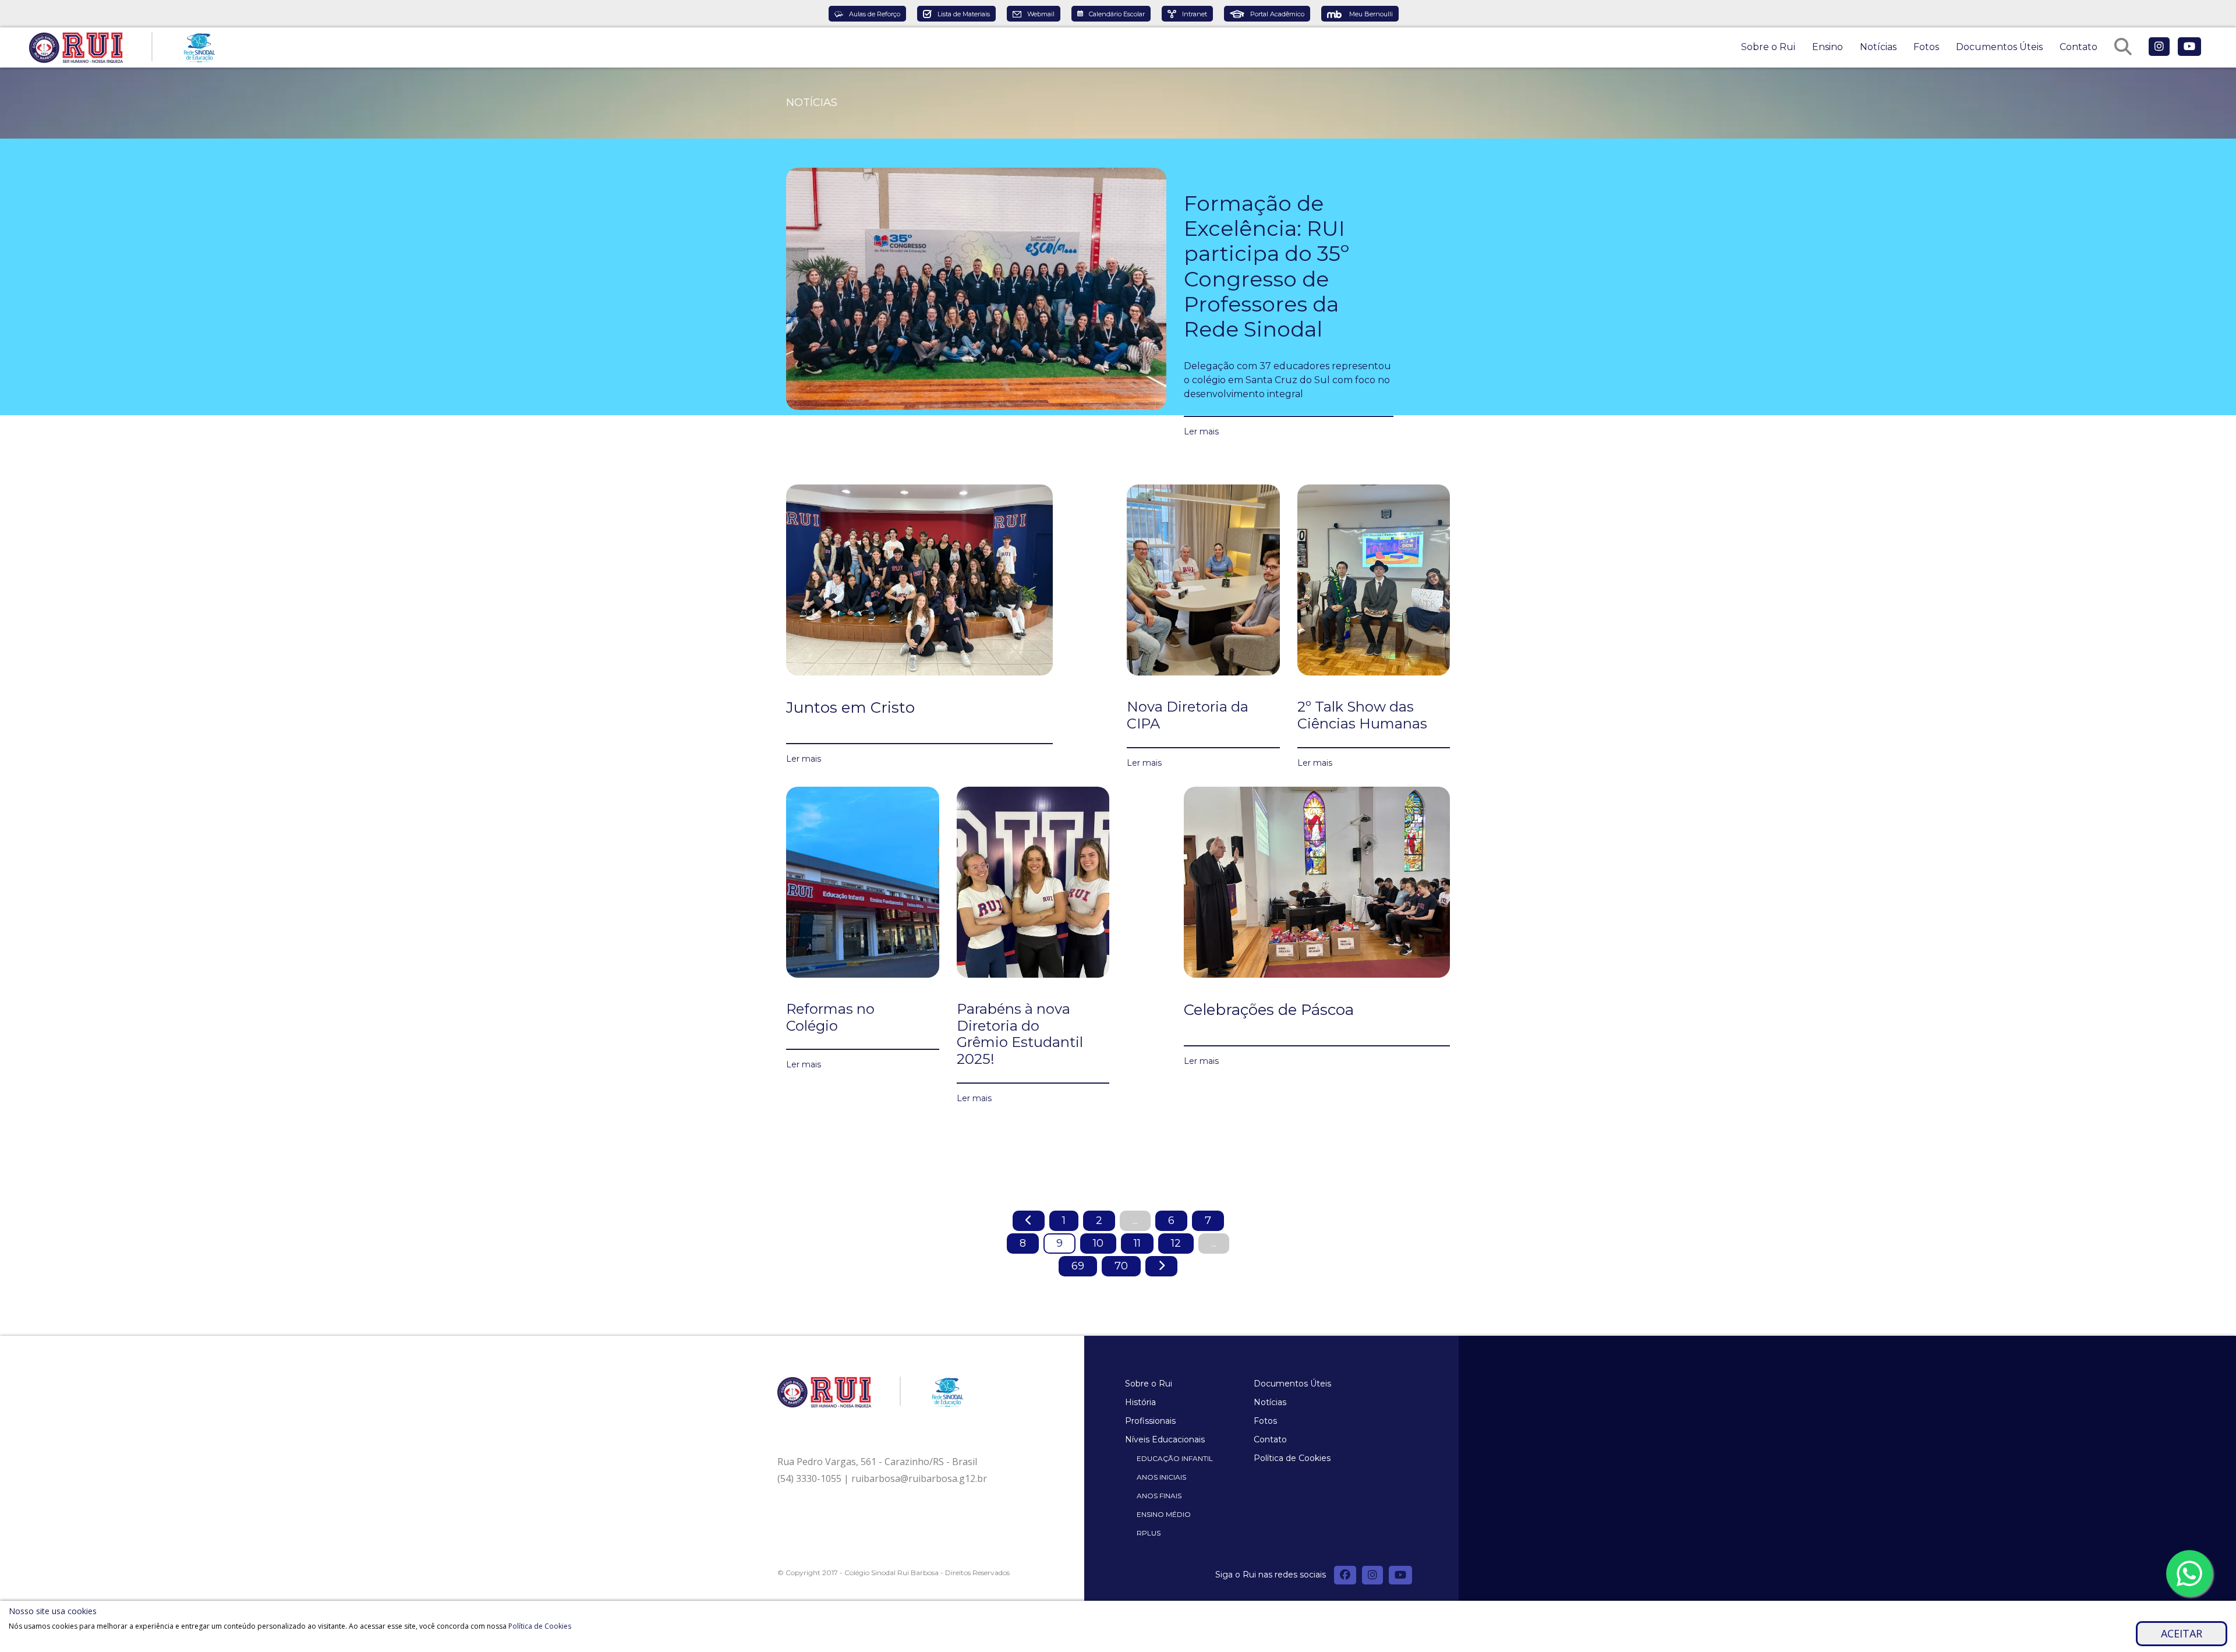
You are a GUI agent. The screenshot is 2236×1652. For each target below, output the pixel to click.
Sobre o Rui (1768, 47)
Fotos (1926, 47)
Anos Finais (1159, 1496)
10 (1098, 1243)
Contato (2078, 47)
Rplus (1149, 1533)
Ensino (1828, 47)
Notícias (1878, 47)
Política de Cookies (1292, 1458)
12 (1176, 1243)
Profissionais (1150, 1421)
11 (1137, 1243)
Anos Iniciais (1161, 1477)
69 (1078, 1266)
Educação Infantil (1175, 1458)
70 (1121, 1266)
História (1140, 1402)
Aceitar (2182, 1633)
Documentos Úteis (1999, 47)
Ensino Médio (1164, 1514)
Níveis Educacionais (1165, 1439)
